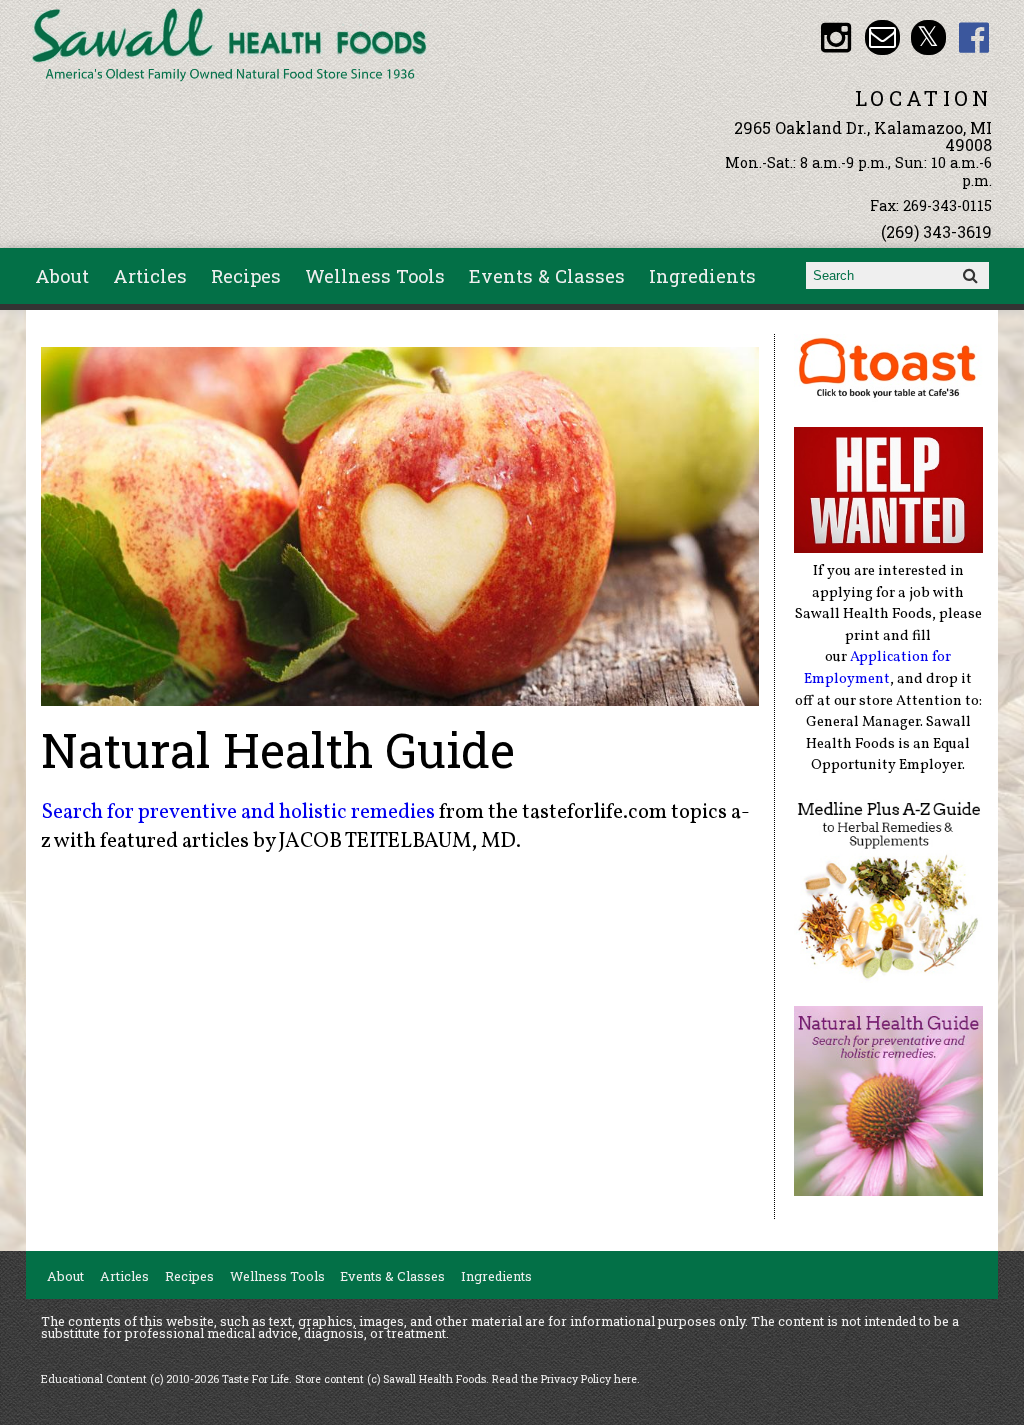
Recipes (246, 276)
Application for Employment (877, 668)
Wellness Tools (375, 276)
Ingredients (702, 276)
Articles (150, 276)
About (62, 276)
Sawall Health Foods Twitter (928, 37)
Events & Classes (547, 276)
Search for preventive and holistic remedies (238, 812)
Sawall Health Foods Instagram (836, 37)
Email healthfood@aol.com (882, 37)
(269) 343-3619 (936, 231)
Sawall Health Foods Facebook (974, 37)
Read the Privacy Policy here (564, 1379)
